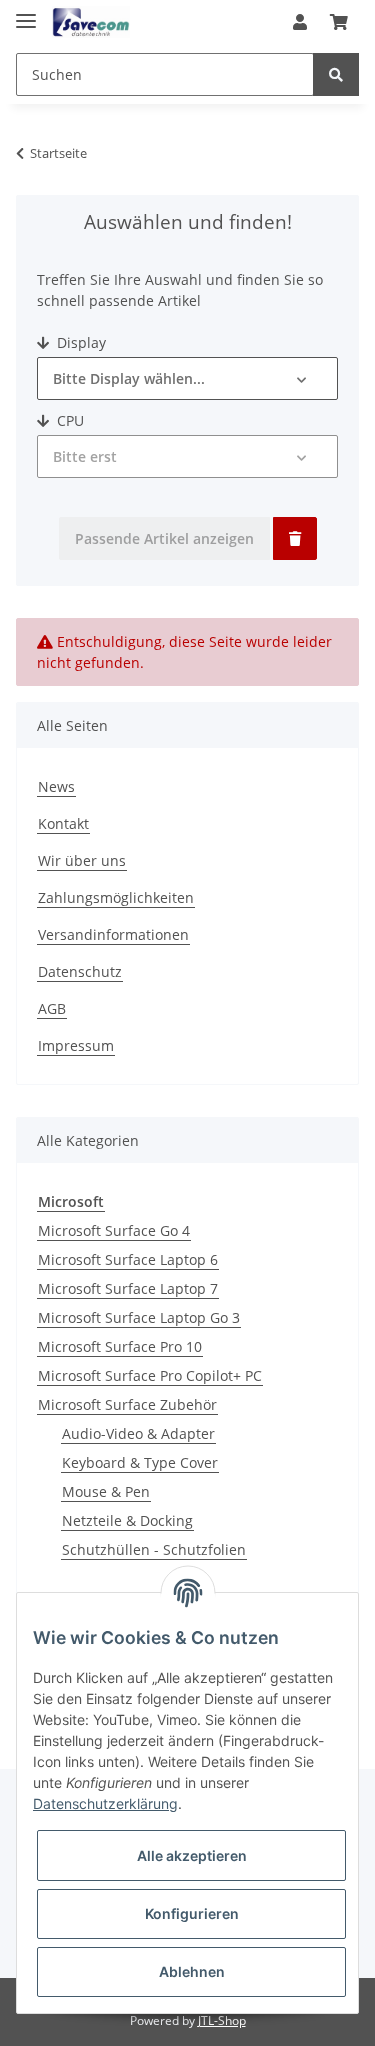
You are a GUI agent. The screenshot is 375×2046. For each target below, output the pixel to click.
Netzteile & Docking (127, 1520)
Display (79, 342)
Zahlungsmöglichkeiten (116, 897)
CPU (68, 420)
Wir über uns (82, 860)
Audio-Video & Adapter (138, 1433)
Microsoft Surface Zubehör (127, 1404)
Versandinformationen (113, 934)
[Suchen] (336, 74)
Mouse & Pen (106, 1491)
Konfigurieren (192, 1913)
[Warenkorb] (339, 22)
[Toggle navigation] (26, 12)
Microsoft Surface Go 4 (114, 1230)
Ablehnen (192, 1971)
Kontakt (63, 823)
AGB (52, 1008)
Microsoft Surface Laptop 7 (128, 1288)
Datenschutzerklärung (105, 1803)
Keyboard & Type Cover (140, 1462)
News (56, 786)
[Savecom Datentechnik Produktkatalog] (91, 22)
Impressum (76, 1045)
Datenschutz (80, 971)
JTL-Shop (222, 2020)
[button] (300, 22)
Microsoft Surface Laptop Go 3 (139, 1317)
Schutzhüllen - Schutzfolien (154, 1549)
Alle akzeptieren (192, 1855)
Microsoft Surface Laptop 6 (128, 1259)
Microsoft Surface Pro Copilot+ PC (150, 1375)
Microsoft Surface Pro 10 (120, 1346)
